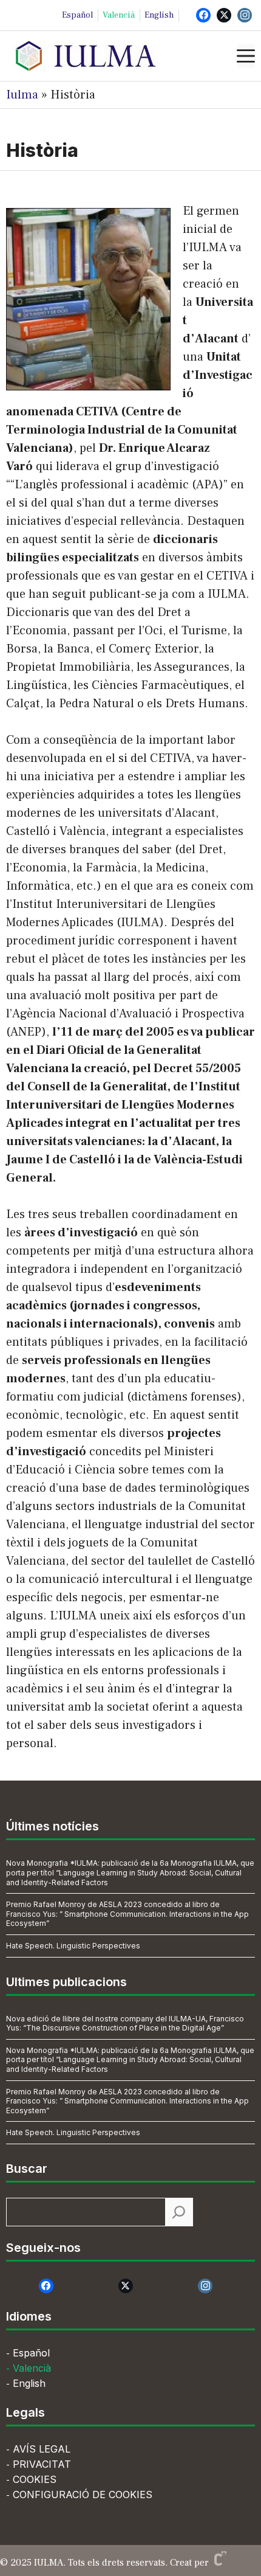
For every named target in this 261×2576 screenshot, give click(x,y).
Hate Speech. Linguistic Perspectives (73, 1946)
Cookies (35, 2479)
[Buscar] (179, 2212)
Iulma (22, 95)
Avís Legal (42, 2449)
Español (77, 15)
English (159, 15)
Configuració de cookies (83, 2495)
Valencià (119, 15)
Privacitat (42, 2464)
